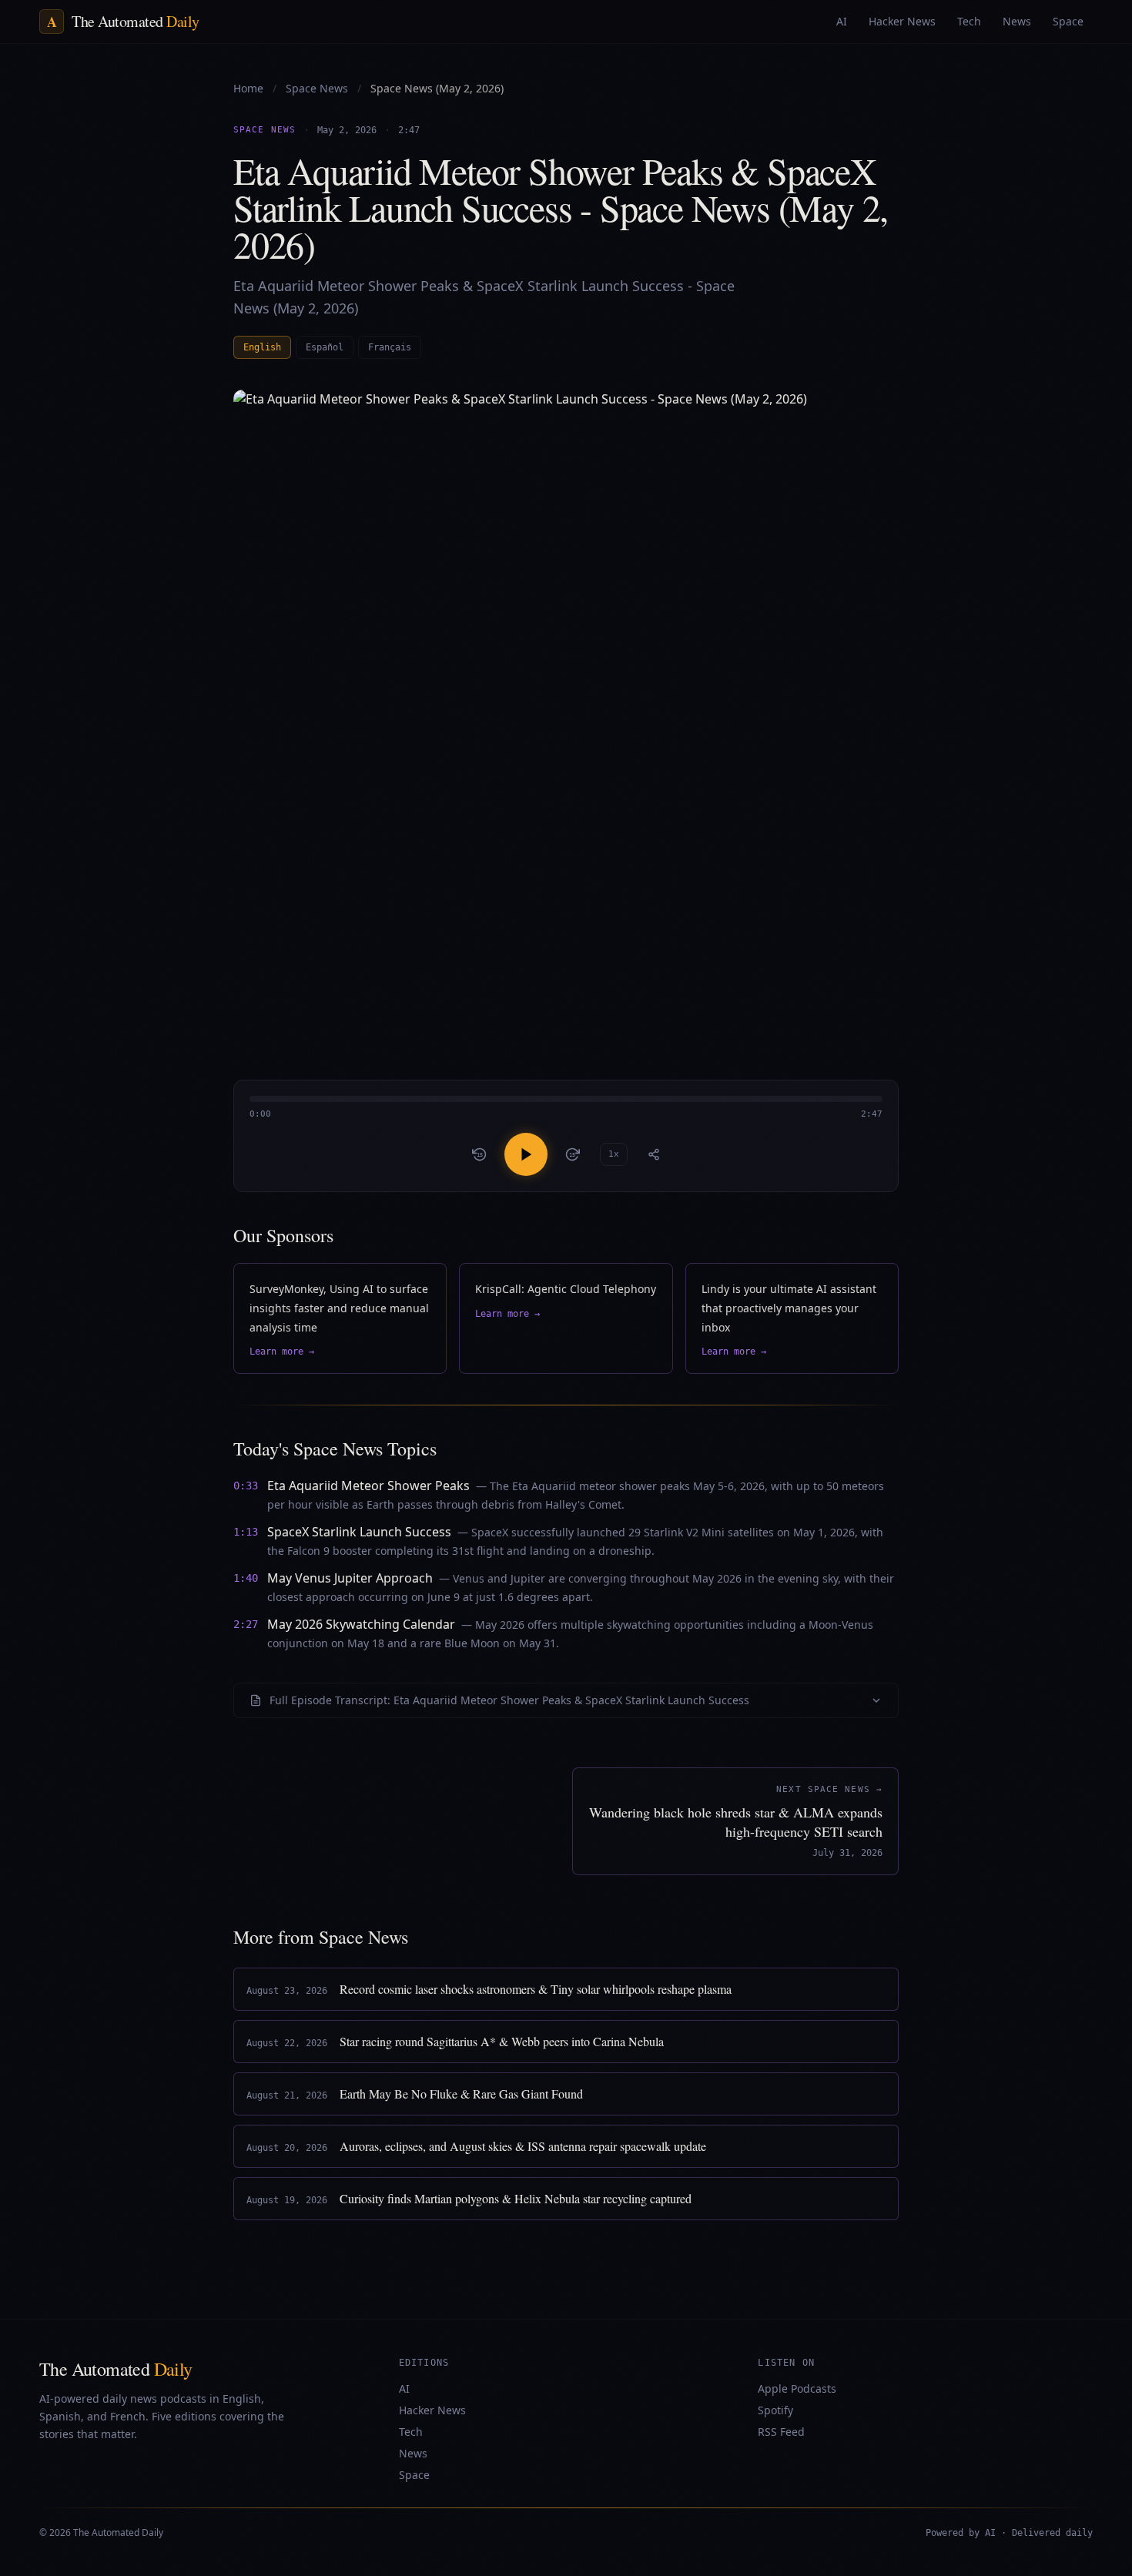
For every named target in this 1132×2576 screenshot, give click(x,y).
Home (248, 88)
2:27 (246, 1624)
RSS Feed (781, 2432)
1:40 (246, 1578)
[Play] (526, 1154)
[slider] (566, 1109)
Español (325, 347)
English (262, 347)
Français (390, 347)
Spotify (775, 2410)
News (413, 2453)
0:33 (246, 1486)
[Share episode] (654, 1154)
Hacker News (432, 2410)
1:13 (246, 1532)
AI (404, 2388)
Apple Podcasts (797, 2388)
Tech (411, 2432)
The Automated (116, 2369)
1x (614, 1154)
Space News (318, 88)
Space (414, 2475)
